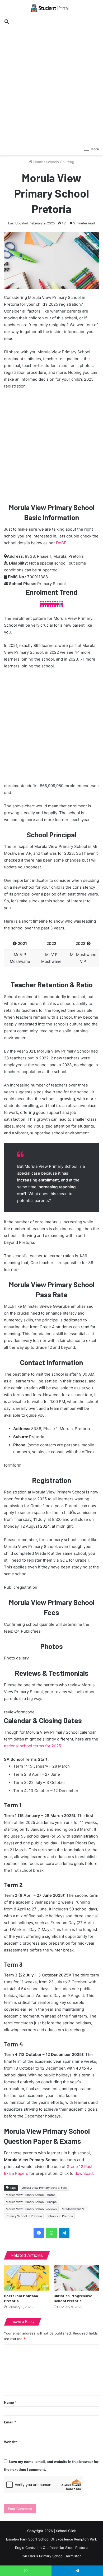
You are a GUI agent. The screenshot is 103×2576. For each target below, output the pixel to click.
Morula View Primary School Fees (44, 2188)
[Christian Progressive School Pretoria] (76, 2278)
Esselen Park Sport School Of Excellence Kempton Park (51, 2539)
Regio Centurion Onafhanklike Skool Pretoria (52, 2548)
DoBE (61, 543)
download (84, 2173)
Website (11, 2442)
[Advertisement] (51, 82)
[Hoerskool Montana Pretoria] (27, 2278)
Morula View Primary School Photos (31, 2195)
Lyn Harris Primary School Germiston (52, 2556)
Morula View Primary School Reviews (31, 2209)
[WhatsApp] (51, 2233)
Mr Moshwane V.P (74, 2209)
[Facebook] (39, 2233)
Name (10, 2402)
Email (10, 2422)
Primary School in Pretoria (24, 2216)
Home (38, 162)
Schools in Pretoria (60, 2216)
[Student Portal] (51, 8)
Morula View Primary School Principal (32, 2202)
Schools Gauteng (60, 162)
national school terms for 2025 (32, 1746)
